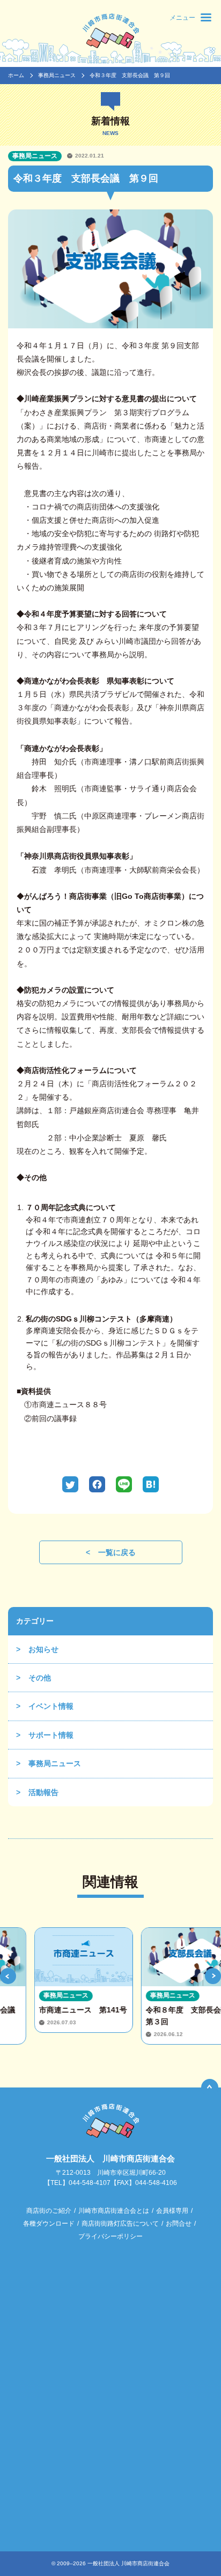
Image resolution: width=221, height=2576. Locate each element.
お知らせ (43, 1649)
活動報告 (43, 1792)
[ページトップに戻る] (210, 2087)
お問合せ (179, 2224)
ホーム (16, 75)
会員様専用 (172, 2211)
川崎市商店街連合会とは (114, 2211)
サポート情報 (51, 1735)
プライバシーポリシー (110, 2236)
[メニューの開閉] (206, 17)
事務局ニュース (57, 75)
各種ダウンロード (49, 2224)
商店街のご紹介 (49, 2211)
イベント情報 (51, 1706)
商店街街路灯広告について (120, 2224)
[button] (8, 1976)
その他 (40, 1678)
